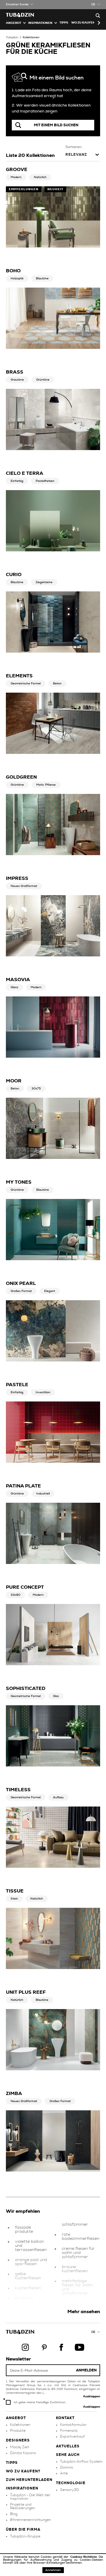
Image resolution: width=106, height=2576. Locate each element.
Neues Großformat (24, 886)
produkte (24, 2298)
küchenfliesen (28, 2288)
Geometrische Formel (26, 684)
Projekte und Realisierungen (23, 2506)
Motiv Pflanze (46, 785)
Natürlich (40, 177)
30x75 (36, 1089)
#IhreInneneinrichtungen (30, 2520)
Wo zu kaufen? (84, 23)
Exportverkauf (72, 2436)
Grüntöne (43, 380)
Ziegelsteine (44, 582)
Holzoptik (17, 278)
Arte (64, 2473)
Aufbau (58, 1797)
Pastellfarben (45, 481)
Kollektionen (31, 37)
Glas (56, 1696)
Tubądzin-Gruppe (25, 2536)
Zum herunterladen (29, 2480)
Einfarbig (17, 481)
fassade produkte (24, 2230)
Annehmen (53, 2570)
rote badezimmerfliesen (81, 2237)
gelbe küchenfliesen (28, 2276)
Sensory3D (69, 2490)
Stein (14, 1899)
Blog (14, 2514)
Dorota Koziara (23, 2453)
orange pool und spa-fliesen (31, 2262)
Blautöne (42, 278)
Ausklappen (92, 2396)
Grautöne (17, 380)
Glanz (14, 987)
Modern (16, 177)
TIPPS (64, 23)
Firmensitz (69, 2431)
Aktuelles (68, 2446)
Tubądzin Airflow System (81, 2461)
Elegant (50, 1291)
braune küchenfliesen (75, 2269)
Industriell (43, 1494)
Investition (43, 1392)
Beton (57, 684)
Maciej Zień (20, 2447)
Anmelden (86, 2370)
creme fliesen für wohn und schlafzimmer (78, 2253)
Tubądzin (12, 37)
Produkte (18, 2431)
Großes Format (21, 1291)
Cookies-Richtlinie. (85, 2557)
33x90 (15, 1595)
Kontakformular (73, 2425)
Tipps (12, 2463)
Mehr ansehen (84, 2312)
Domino (67, 2467)
